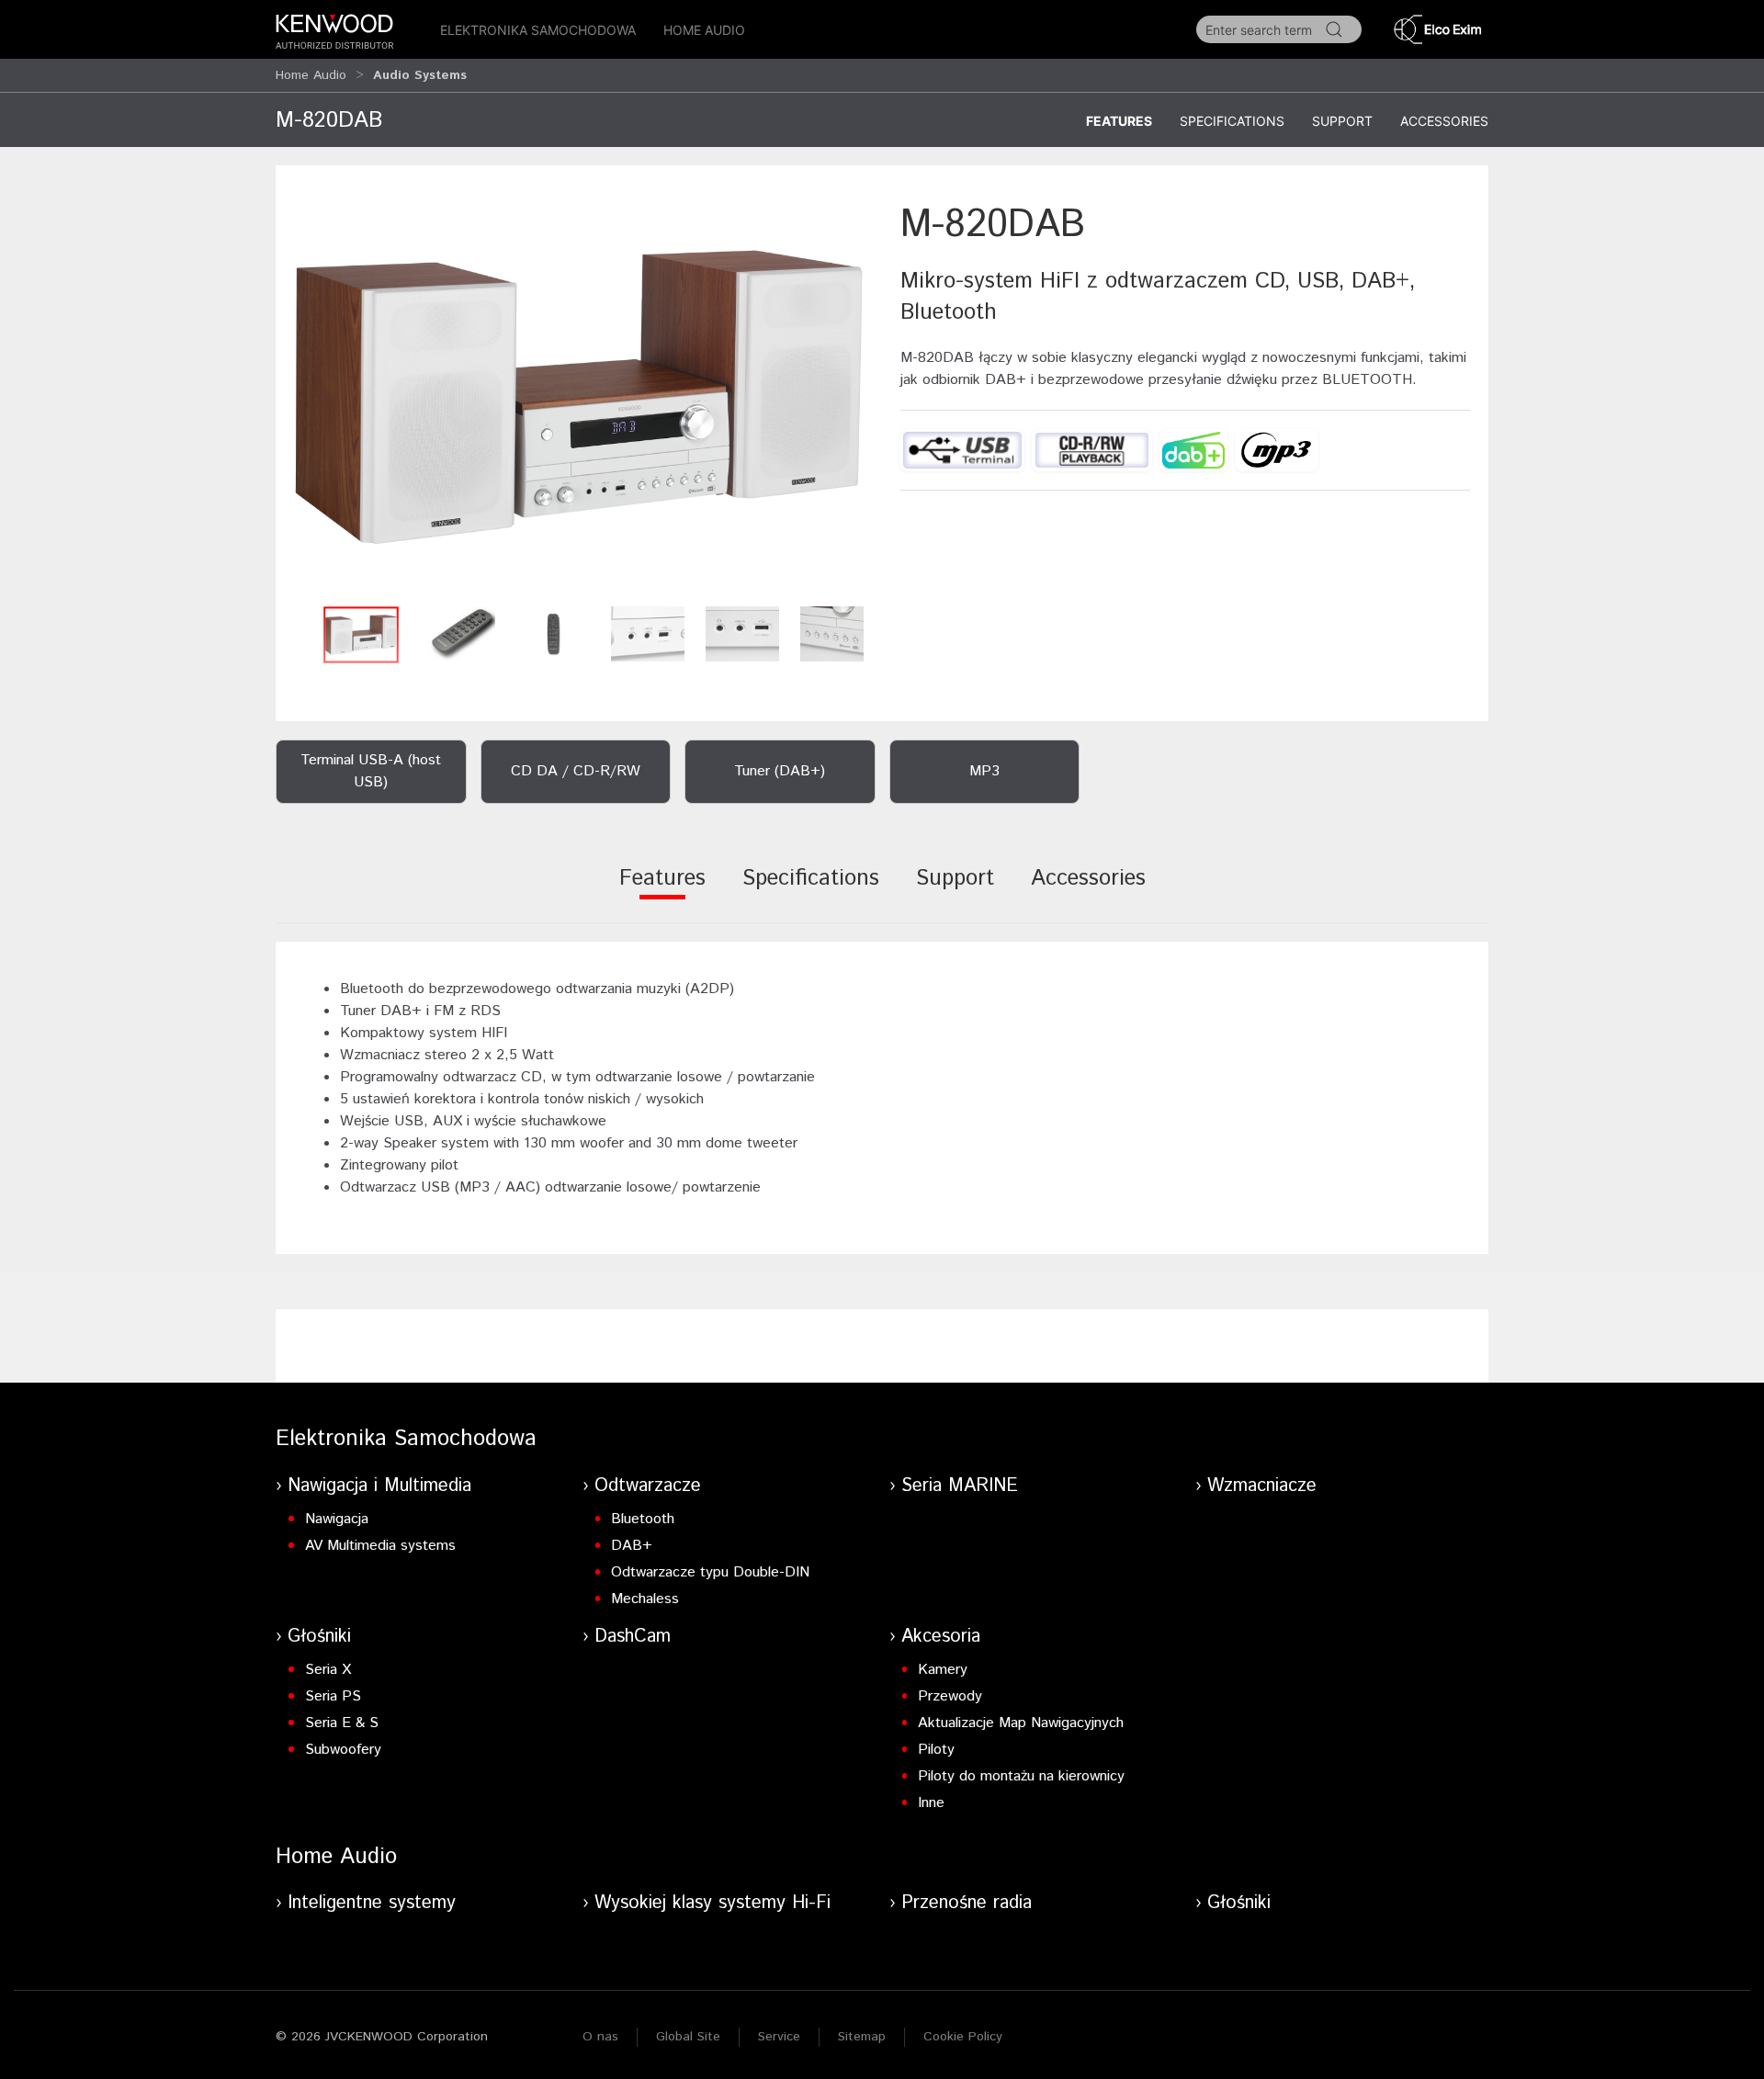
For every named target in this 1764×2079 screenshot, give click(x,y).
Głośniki (319, 1637)
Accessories (1444, 121)
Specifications (1232, 121)
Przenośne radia (967, 1903)
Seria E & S (342, 1723)
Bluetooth (643, 1519)
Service (779, 2037)
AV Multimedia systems (380, 1546)
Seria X (328, 1670)
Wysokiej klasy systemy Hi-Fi (712, 1903)
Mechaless (645, 1599)
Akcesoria (941, 1637)
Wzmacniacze (1262, 1486)
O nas (600, 2037)
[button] (579, 397)
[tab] (662, 891)
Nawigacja (337, 1519)
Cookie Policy (963, 2037)
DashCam (633, 1637)
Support (1342, 121)
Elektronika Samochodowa (538, 30)
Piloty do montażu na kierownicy (1021, 1776)
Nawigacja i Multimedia (379, 1486)
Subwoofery (343, 1750)
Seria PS (333, 1696)
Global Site (688, 2037)
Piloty (936, 1750)
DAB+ (632, 1546)
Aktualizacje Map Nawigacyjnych (1021, 1723)
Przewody (950, 1696)
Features (1119, 121)
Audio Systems (420, 75)
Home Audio (704, 30)
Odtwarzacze (648, 1486)
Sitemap (862, 2037)
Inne (931, 1803)
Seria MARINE (960, 1486)
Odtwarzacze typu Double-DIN (710, 1572)
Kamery (943, 1670)
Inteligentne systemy (372, 1903)
